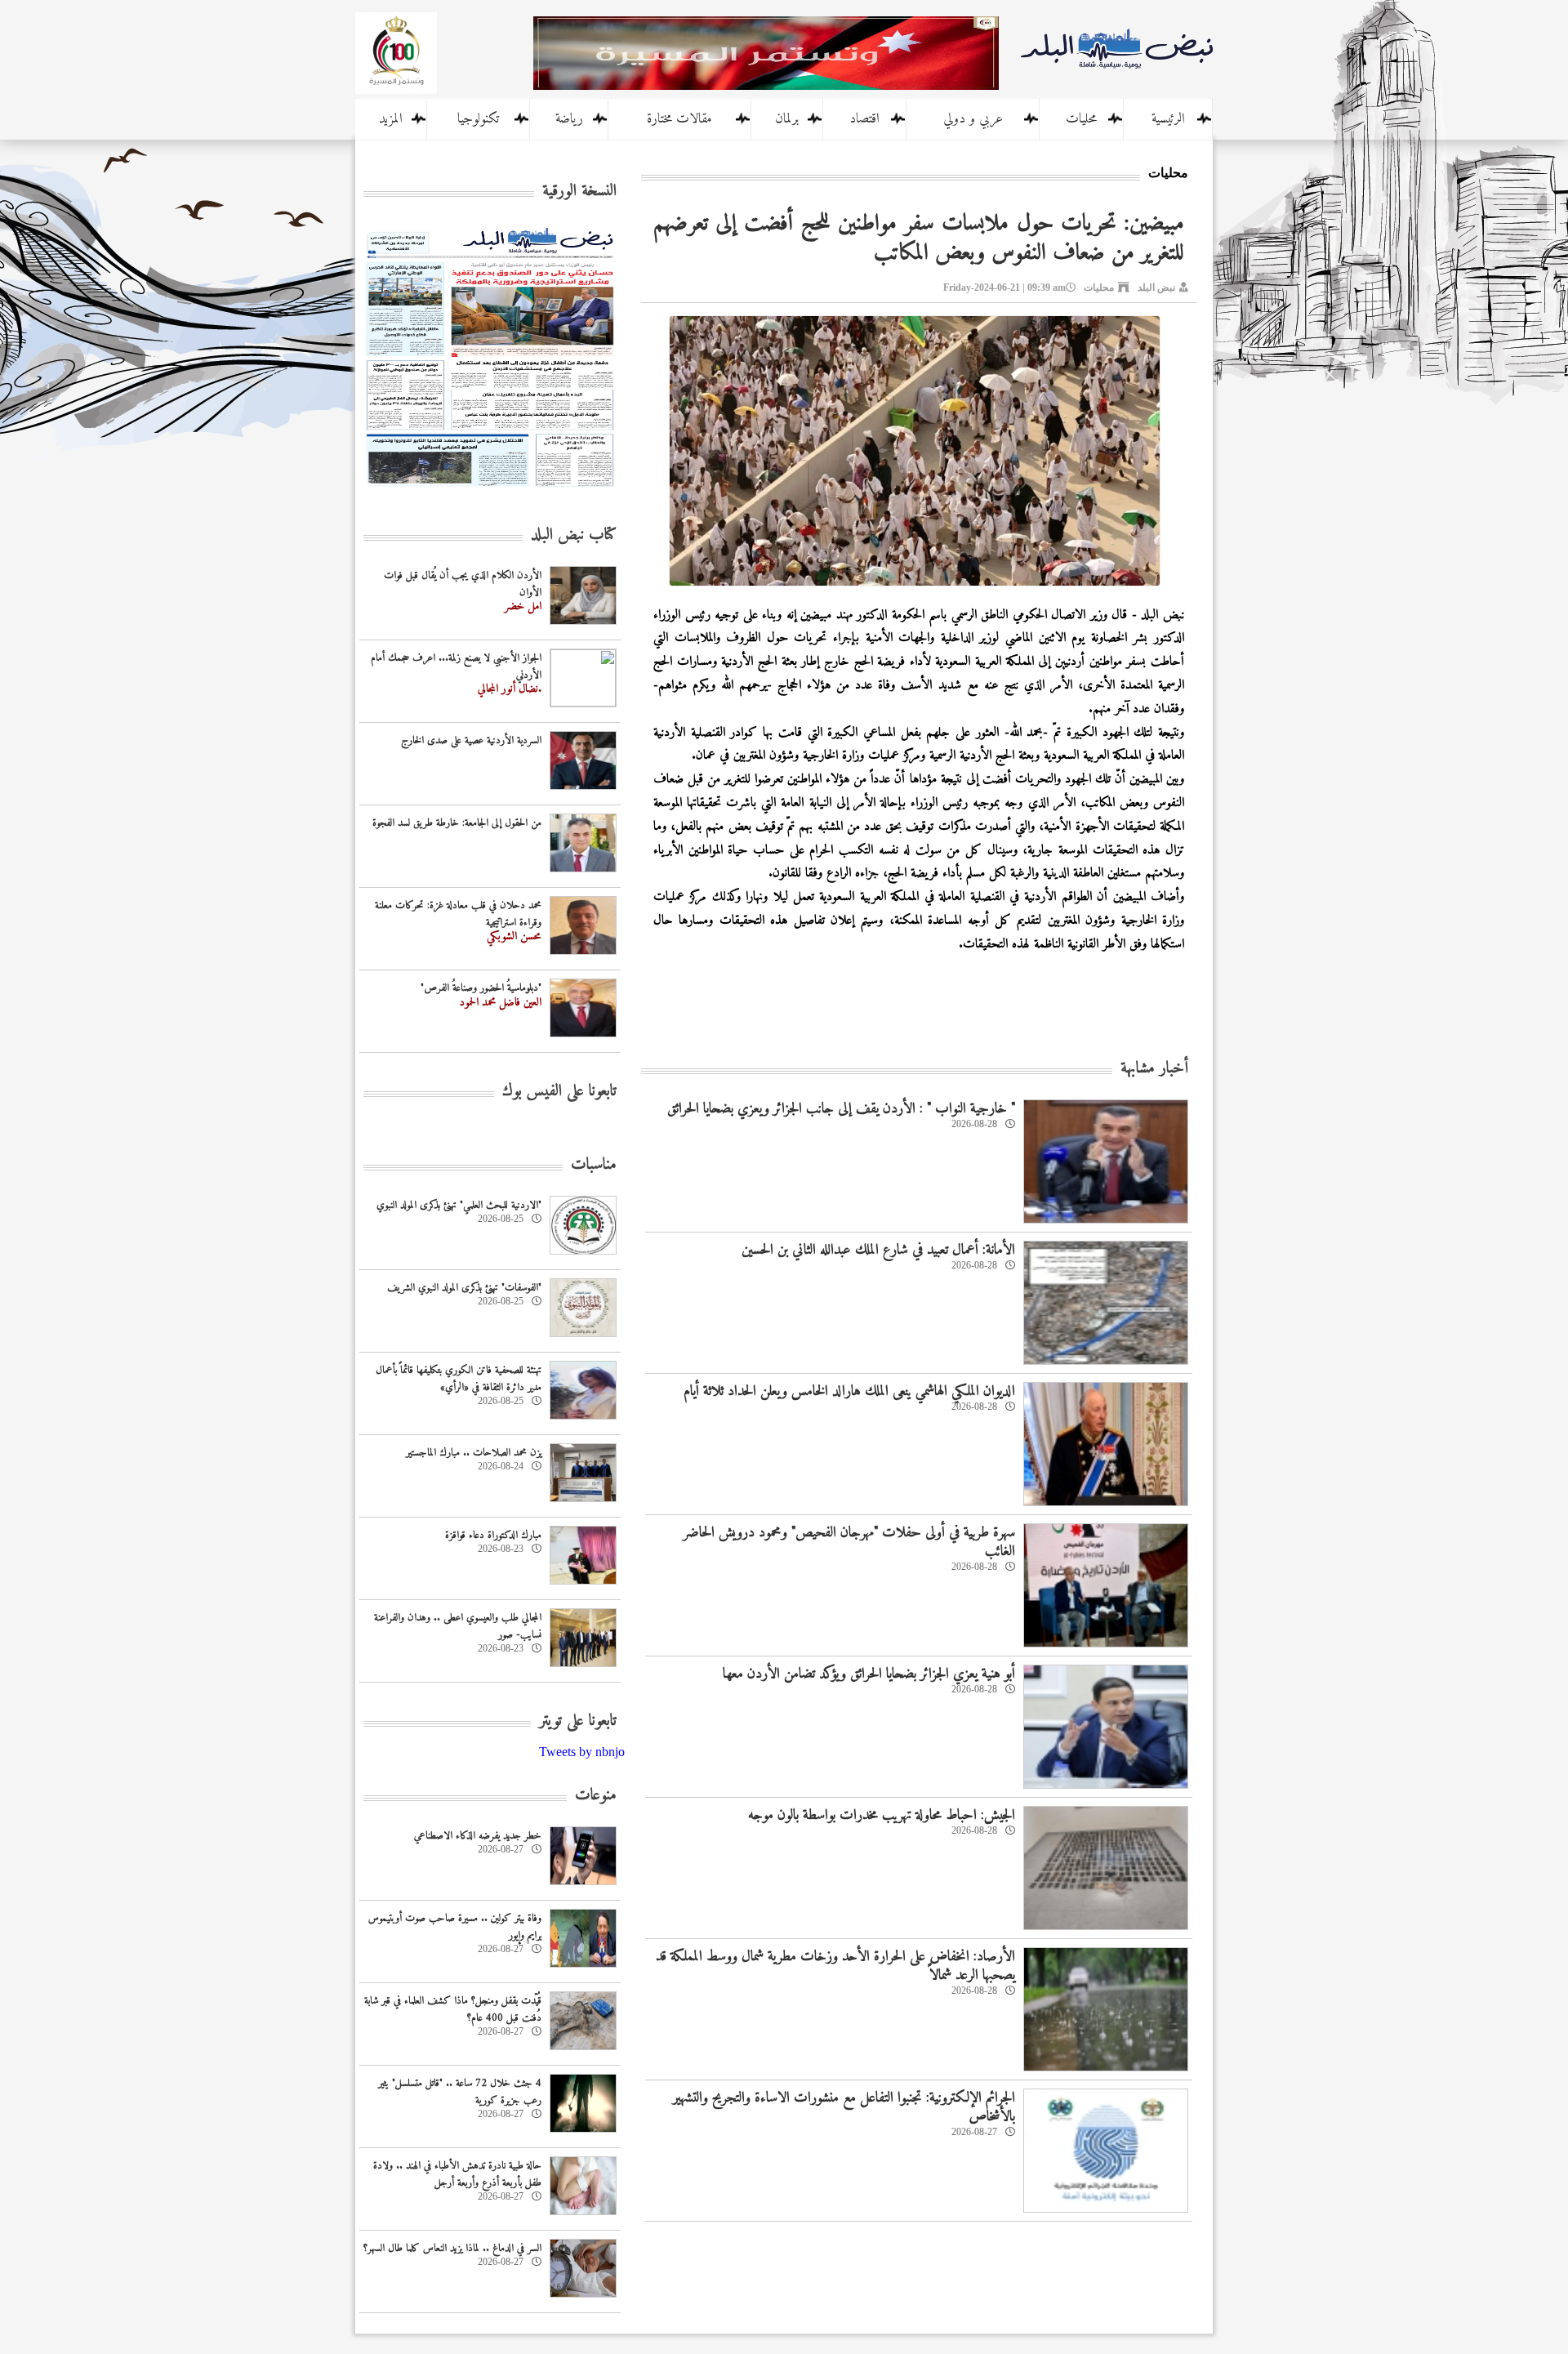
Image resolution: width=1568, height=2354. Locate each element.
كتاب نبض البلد (574, 535)
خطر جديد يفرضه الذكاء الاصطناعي (478, 1836)
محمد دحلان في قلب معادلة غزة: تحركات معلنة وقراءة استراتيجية (458, 914)
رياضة (569, 119)
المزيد (391, 119)
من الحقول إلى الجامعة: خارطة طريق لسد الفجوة (457, 823)
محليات (1081, 119)
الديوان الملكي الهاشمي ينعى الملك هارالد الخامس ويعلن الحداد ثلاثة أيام (849, 1391)
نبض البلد (1156, 288)
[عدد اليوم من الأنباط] (490, 491)
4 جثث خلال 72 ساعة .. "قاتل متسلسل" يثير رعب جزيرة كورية (460, 2092)
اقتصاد (864, 119)
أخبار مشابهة (1154, 1069)
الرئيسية (1168, 119)
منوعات (596, 1796)
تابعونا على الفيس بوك (559, 1092)
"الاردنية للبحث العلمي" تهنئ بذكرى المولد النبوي (459, 1205)
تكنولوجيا (478, 119)
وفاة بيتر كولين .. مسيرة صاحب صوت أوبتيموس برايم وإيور (455, 1927)
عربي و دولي (973, 119)
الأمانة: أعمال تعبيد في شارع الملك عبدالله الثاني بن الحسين (878, 1250)
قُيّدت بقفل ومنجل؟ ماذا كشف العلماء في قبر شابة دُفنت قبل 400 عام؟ (453, 2009)
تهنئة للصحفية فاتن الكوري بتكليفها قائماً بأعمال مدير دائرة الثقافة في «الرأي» (459, 1379)
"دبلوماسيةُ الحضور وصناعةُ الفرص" (481, 988)
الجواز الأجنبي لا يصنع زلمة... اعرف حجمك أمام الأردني (456, 667)
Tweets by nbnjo (582, 1752)
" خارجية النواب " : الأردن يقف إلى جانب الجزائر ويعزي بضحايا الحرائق (841, 1109)
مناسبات (594, 1165)
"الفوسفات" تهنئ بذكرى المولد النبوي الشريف (464, 1288)
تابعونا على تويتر (578, 1721)
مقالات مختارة (679, 119)
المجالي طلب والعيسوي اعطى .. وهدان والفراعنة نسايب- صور (458, 1626)
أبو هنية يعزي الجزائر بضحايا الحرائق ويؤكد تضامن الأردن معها (869, 1674)
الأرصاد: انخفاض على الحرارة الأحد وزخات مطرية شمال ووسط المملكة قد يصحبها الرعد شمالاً (835, 1966)
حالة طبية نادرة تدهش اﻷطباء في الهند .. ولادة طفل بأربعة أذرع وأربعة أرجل (457, 2174)
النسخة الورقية (579, 192)
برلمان (787, 119)
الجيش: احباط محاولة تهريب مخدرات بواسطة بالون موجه (882, 1815)
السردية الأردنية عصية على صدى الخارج (471, 740)
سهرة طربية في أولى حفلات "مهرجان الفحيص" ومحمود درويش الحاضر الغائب (849, 1542)
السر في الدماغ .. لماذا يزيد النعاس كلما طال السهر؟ (452, 2248)
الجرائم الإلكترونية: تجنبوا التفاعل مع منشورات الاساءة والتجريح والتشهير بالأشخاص (844, 2107)
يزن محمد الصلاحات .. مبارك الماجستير (474, 1453)
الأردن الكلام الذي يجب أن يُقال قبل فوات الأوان (463, 584)
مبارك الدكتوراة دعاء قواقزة (493, 1535)
